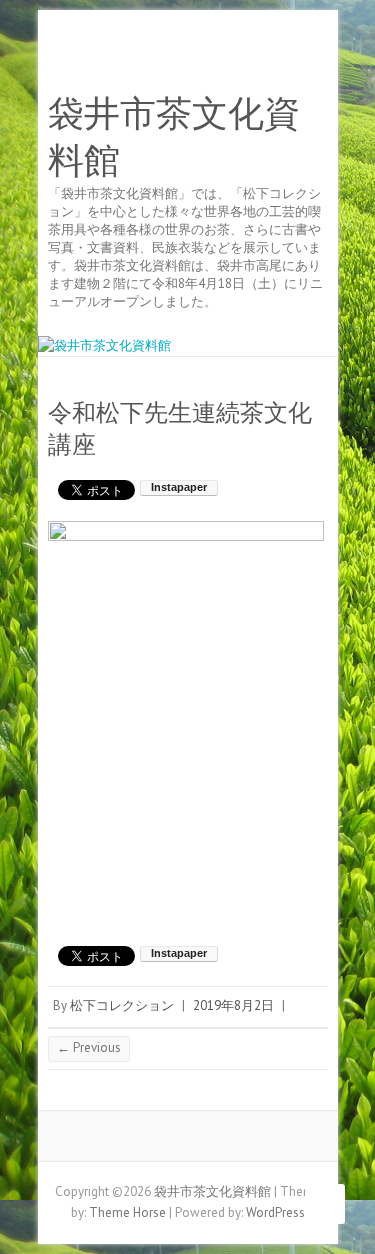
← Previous (89, 1047)
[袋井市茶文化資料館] (104, 345)
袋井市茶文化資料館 (174, 137)
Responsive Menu (316, 55)
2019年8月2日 (233, 1005)
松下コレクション (122, 1005)
